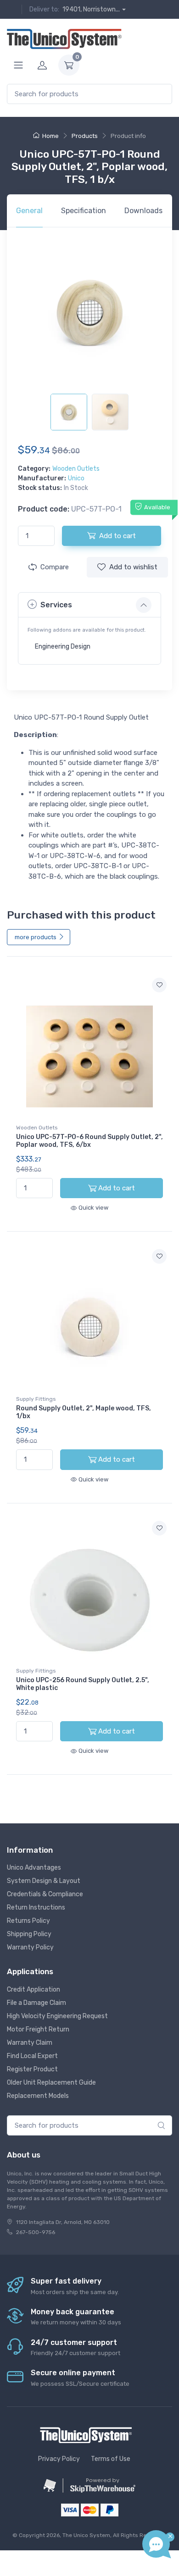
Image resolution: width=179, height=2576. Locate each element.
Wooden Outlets (76, 469)
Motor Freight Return (38, 2029)
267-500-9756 (36, 2232)
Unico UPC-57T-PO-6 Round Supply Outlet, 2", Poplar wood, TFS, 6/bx (89, 1141)
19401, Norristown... (91, 9)
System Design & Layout (44, 1881)
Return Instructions (36, 1907)
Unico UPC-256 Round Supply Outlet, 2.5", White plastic (83, 1684)
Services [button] (56, 605)
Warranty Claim (30, 2043)
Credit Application (34, 1990)
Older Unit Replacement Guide (51, 2083)
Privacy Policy (59, 2459)
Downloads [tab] (143, 211)
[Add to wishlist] (159, 985)
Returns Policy (28, 1921)
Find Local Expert (32, 2056)
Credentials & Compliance (45, 1894)
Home (50, 136)
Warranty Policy (30, 1947)
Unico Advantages (34, 1868)
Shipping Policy (29, 1934)
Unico (76, 478)
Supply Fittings (36, 1399)
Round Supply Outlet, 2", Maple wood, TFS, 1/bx (84, 1412)
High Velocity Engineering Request (57, 2016)
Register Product (32, 2069)
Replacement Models (38, 2096)
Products (85, 136)
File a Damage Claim (36, 2003)
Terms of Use (111, 2459)
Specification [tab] (84, 211)
